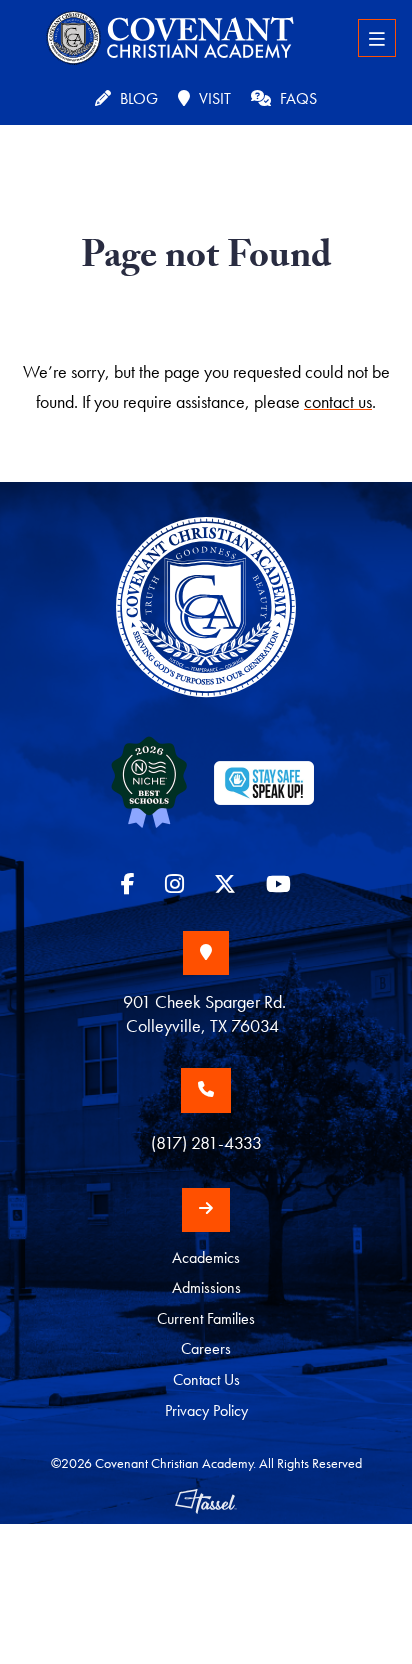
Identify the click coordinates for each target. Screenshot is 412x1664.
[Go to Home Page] (206, 625)
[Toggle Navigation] (377, 38)
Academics (206, 1258)
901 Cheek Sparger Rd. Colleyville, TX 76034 (206, 1013)
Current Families (206, 1319)
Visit (213, 98)
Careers (206, 1349)
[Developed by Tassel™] (206, 1500)
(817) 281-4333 (206, 1142)
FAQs (296, 98)
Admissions (206, 1288)
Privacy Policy (206, 1411)
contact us (338, 401)
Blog (137, 98)
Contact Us (206, 1380)
